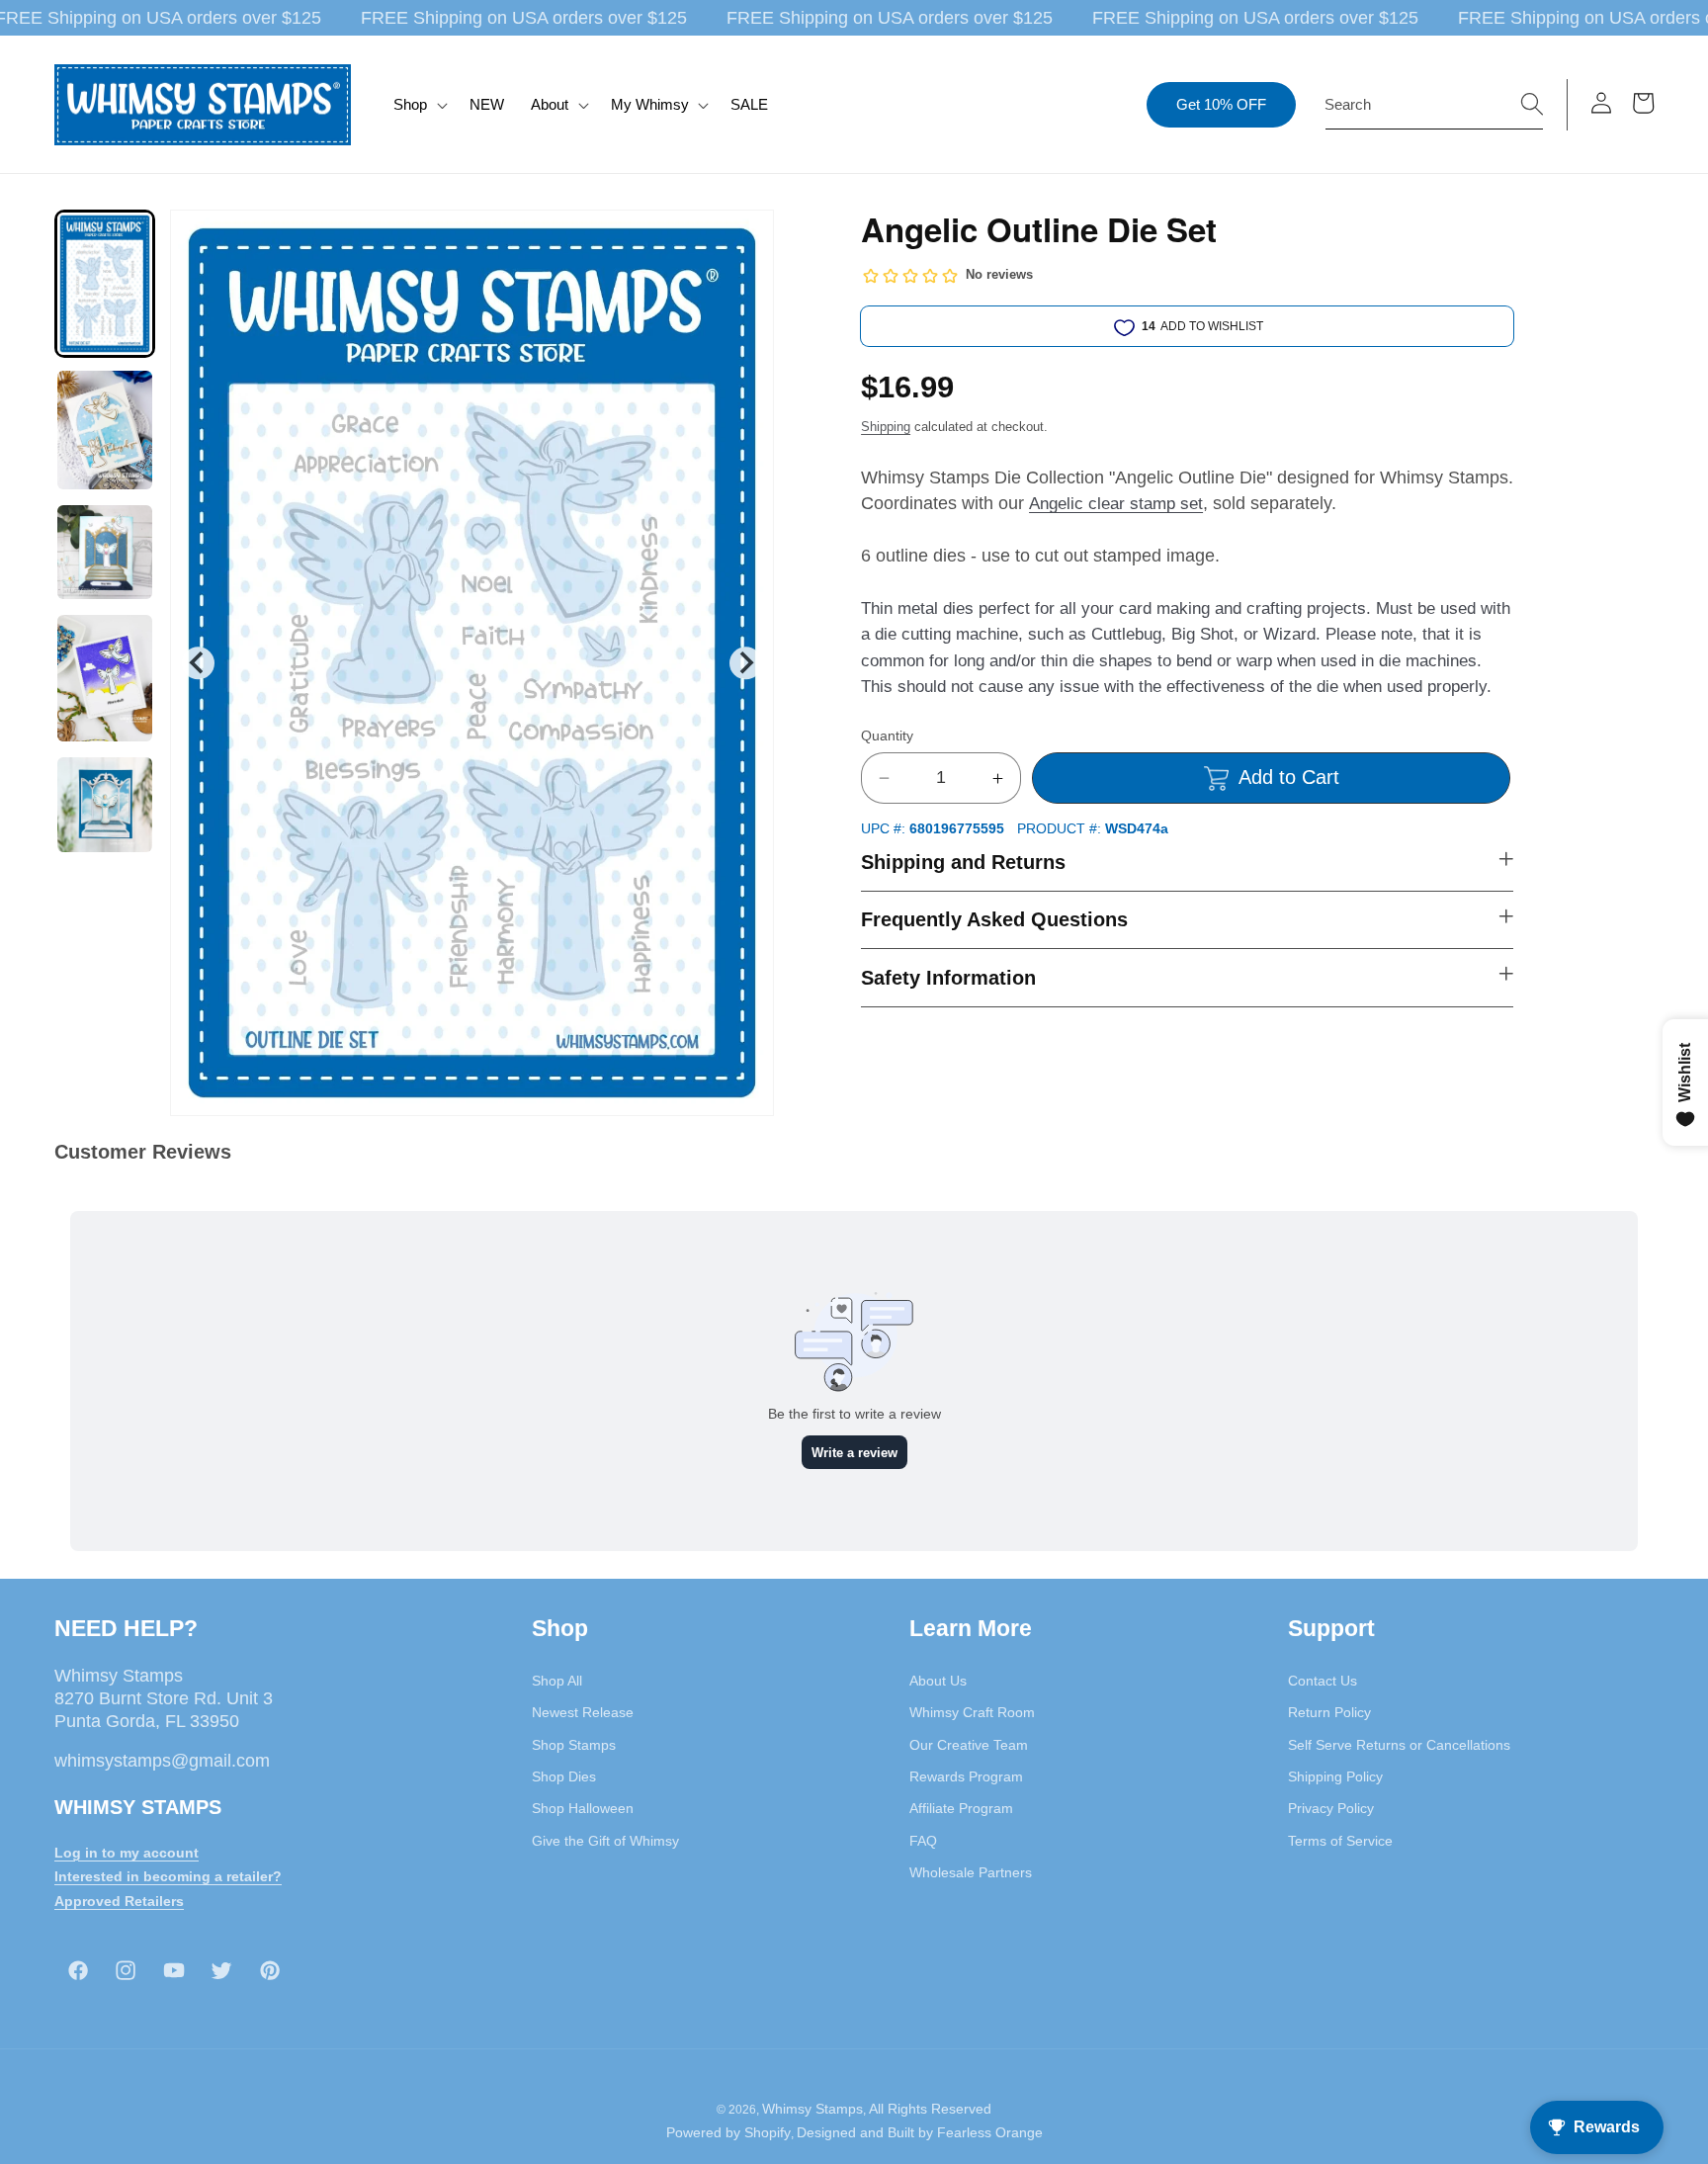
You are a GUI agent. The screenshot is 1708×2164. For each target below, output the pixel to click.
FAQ (923, 1841)
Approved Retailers (119, 1901)
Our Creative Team (969, 1745)
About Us (938, 1681)
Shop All (557, 1681)
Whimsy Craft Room (972, 1712)
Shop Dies (564, 1776)
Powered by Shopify (728, 2132)
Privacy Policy (1331, 1808)
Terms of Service (1340, 1841)
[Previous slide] (198, 663)
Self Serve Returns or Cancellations (1399, 1745)
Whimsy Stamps (812, 2109)
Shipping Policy (1335, 1776)
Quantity (887, 736)
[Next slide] (746, 663)
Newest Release (583, 1712)
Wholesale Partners (971, 1872)
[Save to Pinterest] (746, 237)
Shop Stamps (574, 1745)
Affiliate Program (961, 1808)
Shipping (886, 427)
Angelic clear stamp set (1116, 504)
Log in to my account (127, 1853)
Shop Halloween (583, 1808)
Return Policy (1329, 1712)
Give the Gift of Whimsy (605, 1841)
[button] (419, 105)
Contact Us (1323, 1681)
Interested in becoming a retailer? (168, 1876)
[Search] (1532, 104)
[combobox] (1434, 105)
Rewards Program (966, 1776)
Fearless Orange (990, 2132)
